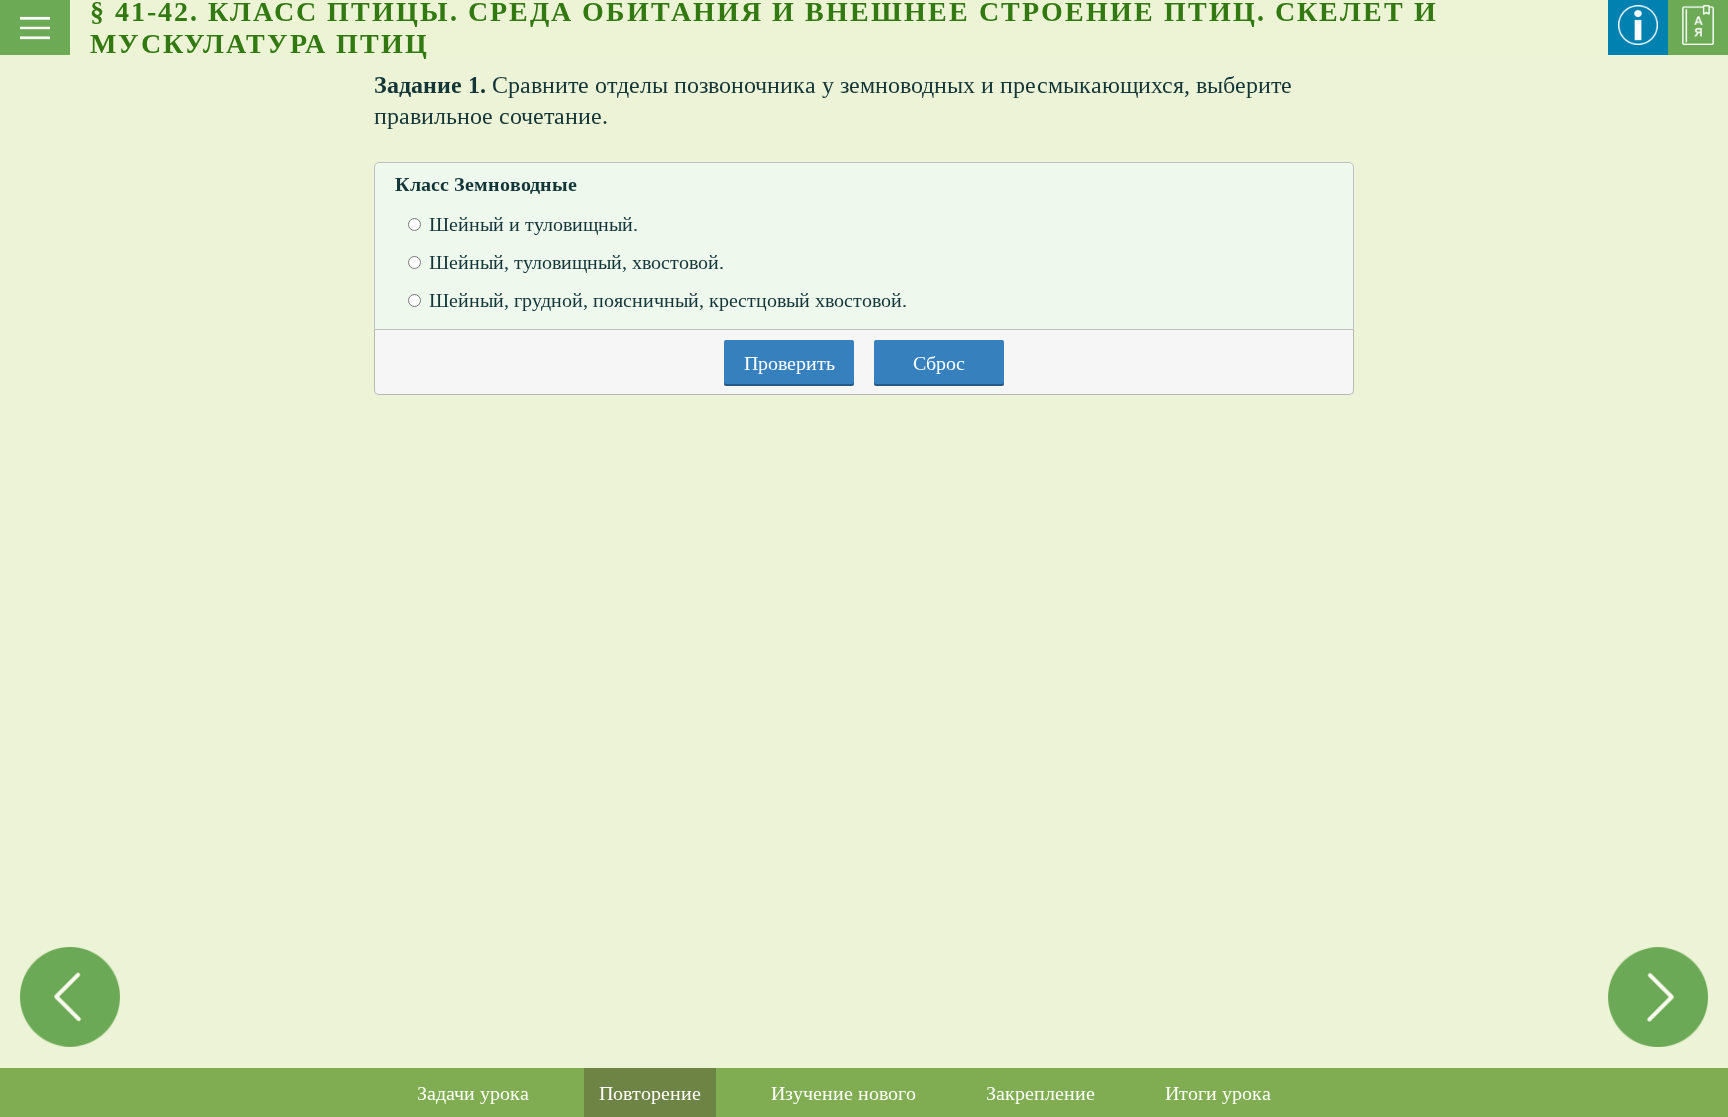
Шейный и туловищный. (533, 224)
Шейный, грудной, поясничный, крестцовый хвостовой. (668, 300)
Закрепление (1040, 1093)
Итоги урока (1218, 1093)
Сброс (939, 363)
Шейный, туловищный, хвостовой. (576, 262)
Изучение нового (843, 1093)
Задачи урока (473, 1093)
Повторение (650, 1093)
